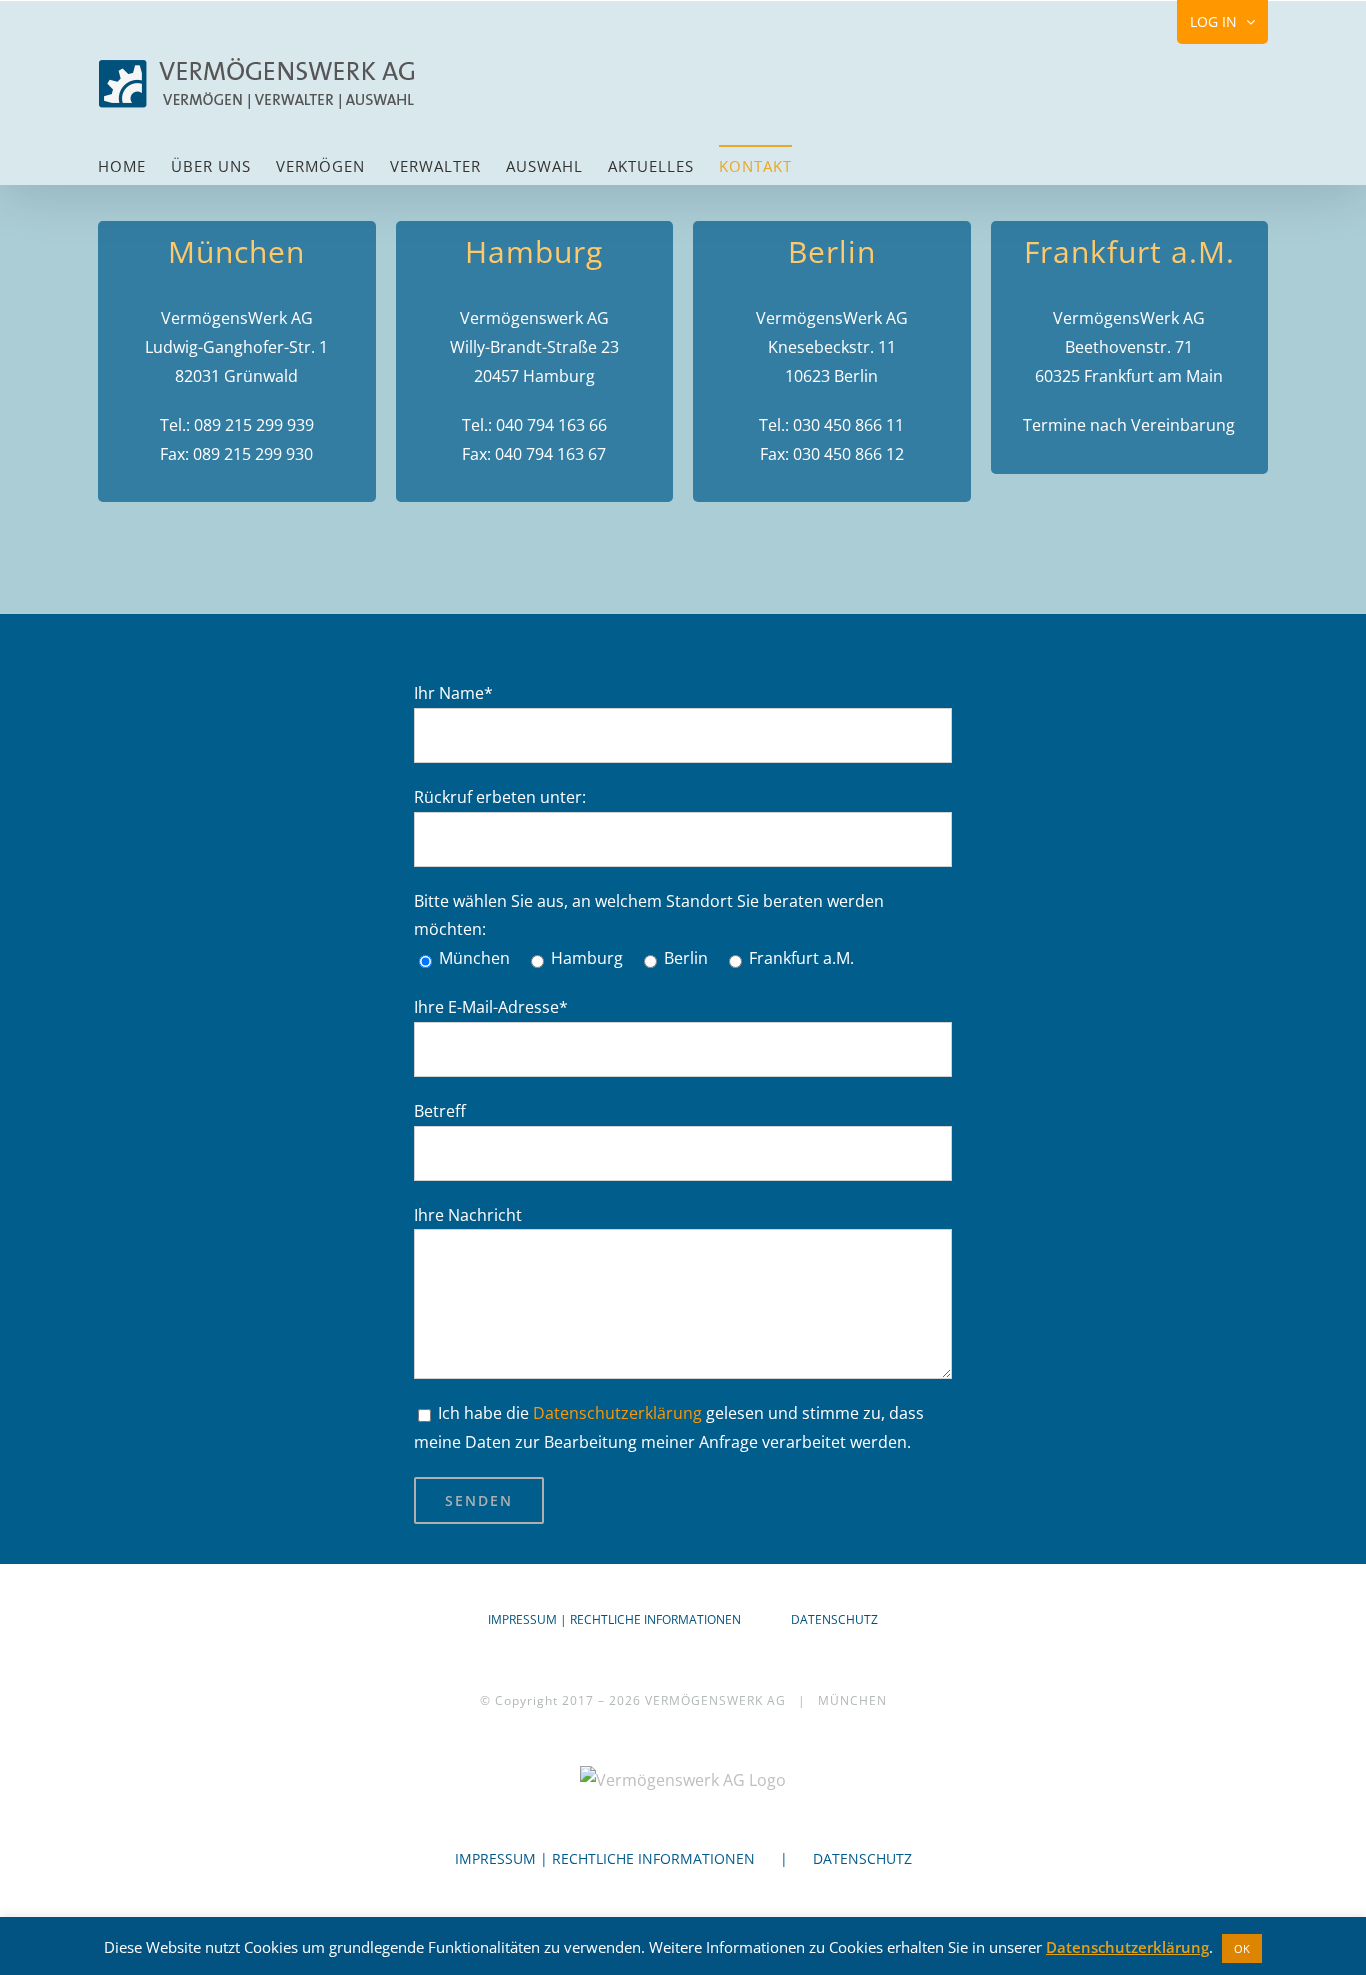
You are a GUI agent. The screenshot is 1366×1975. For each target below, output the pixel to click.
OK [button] (1242, 1948)
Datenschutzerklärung (617, 1413)
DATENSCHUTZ (834, 1619)
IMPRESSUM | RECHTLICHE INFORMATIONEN (614, 1619)
